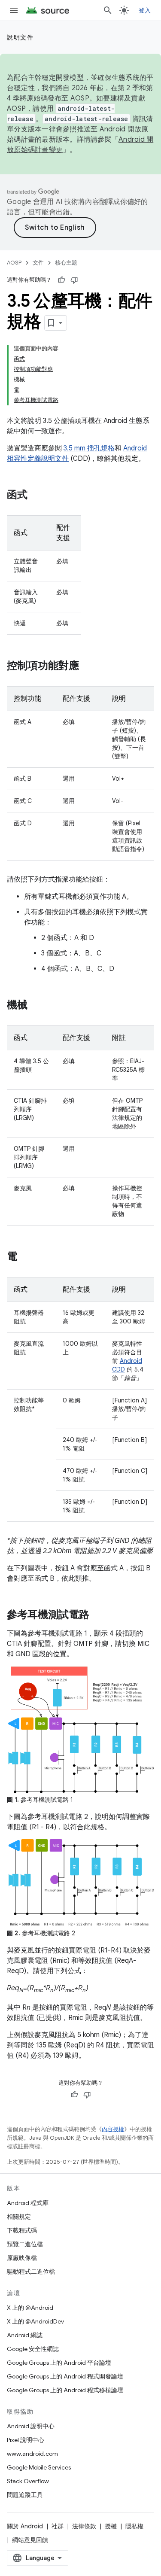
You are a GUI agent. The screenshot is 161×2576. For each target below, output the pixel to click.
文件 (38, 263)
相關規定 (19, 2217)
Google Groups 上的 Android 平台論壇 (59, 2363)
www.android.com (32, 2454)
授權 (111, 2526)
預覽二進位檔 (25, 2244)
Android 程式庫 (28, 2203)
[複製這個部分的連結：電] (26, 1257)
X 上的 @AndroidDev (35, 2321)
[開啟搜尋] (108, 10)
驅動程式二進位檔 (31, 2272)
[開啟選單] (14, 10)
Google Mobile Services (39, 2467)
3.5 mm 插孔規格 (89, 448)
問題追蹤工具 (25, 2495)
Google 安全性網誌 (33, 2349)
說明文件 (20, 37)
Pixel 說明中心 (26, 2440)
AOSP (14, 263)
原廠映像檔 (22, 2258)
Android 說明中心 (31, 2426)
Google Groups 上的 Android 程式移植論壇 (65, 2390)
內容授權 (113, 2129)
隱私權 (134, 2526)
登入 (145, 10)
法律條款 (84, 2526)
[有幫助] (61, 280)
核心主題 (66, 263)
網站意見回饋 (30, 2540)
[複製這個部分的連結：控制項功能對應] (88, 666)
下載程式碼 (22, 2230)
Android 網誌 (25, 2335)
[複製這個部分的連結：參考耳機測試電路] (98, 1615)
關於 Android (25, 2526)
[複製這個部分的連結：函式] (36, 496)
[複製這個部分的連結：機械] (36, 1006)
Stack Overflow (28, 2481)
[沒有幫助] (74, 280)
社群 (58, 2526)
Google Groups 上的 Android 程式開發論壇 (65, 2376)
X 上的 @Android (30, 2308)
